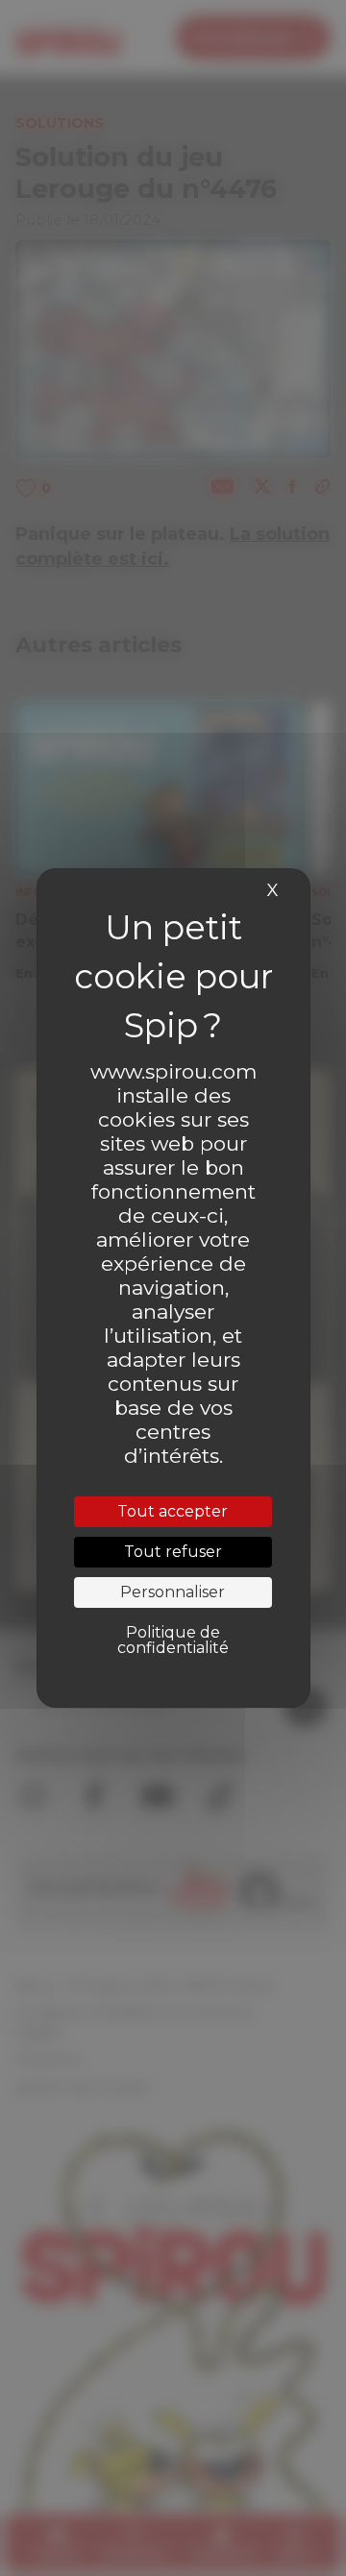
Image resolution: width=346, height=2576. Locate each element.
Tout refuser (173, 1552)
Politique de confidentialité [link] (173, 1640)
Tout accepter (173, 1511)
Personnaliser (173, 1592)
